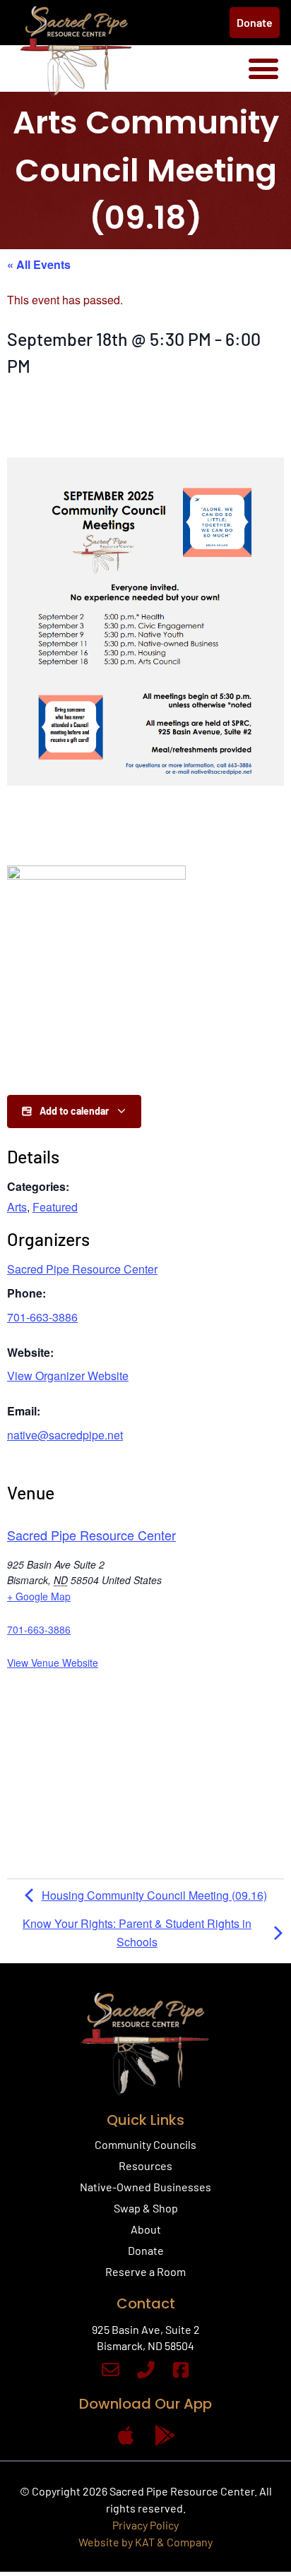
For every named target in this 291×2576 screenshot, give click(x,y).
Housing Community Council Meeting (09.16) (154, 1895)
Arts (17, 1207)
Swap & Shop (146, 2208)
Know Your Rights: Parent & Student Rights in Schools (137, 1933)
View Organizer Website (68, 1376)
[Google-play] (165, 2436)
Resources (145, 2165)
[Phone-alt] (146, 2370)
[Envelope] (111, 2370)
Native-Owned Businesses (145, 2187)
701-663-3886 (42, 1317)
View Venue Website (53, 1663)
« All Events (39, 264)
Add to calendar (74, 1111)
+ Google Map (39, 1596)
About (146, 2229)
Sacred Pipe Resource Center (82, 1269)
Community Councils (145, 2144)
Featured (55, 1207)
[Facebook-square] (181, 2370)
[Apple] (126, 2436)
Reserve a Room (145, 2271)
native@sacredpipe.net (65, 1435)
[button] (263, 68)
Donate (146, 2250)
